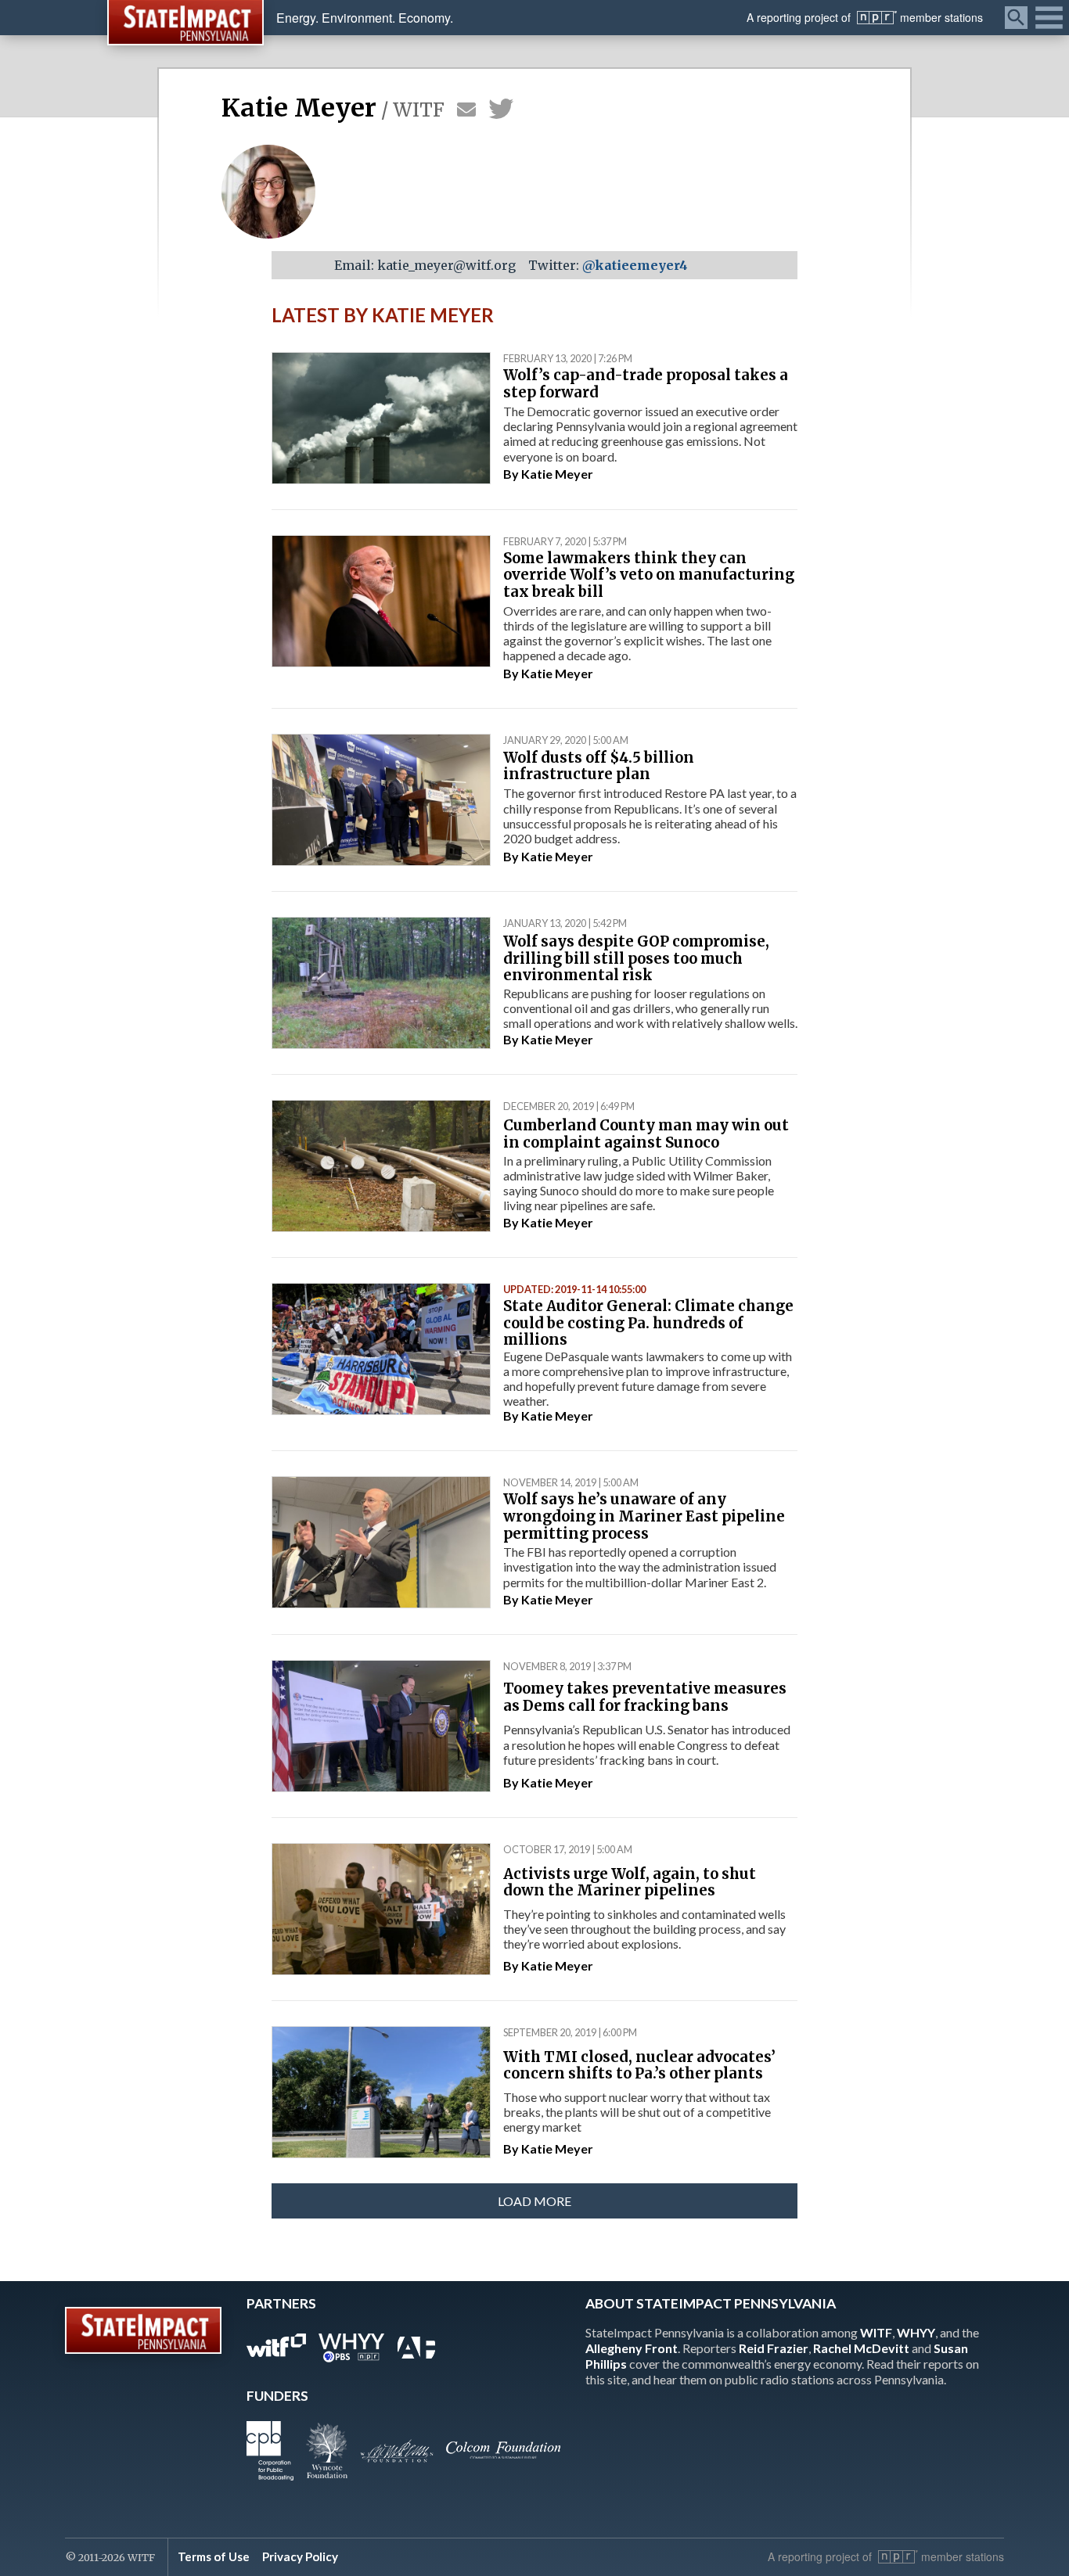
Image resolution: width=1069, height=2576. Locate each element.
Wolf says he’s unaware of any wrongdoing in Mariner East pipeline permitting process (644, 1516)
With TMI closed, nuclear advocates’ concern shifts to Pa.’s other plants (639, 2066)
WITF (876, 2332)
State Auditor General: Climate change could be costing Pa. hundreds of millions (648, 1323)
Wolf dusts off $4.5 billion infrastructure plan (599, 766)
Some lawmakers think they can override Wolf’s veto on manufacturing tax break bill (649, 575)
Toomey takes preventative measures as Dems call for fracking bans (645, 1697)
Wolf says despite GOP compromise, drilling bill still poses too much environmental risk (636, 958)
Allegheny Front (632, 2348)
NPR (877, 18)
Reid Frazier (774, 2348)
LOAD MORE (534, 2201)
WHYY (916, 2332)
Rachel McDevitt (861, 2348)
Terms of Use (214, 2556)
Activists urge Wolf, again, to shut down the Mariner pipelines (630, 1883)
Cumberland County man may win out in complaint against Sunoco (646, 1134)
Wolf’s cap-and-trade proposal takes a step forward (646, 384)
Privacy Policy (300, 2556)
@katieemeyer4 (635, 265)
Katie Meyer (557, 474)
